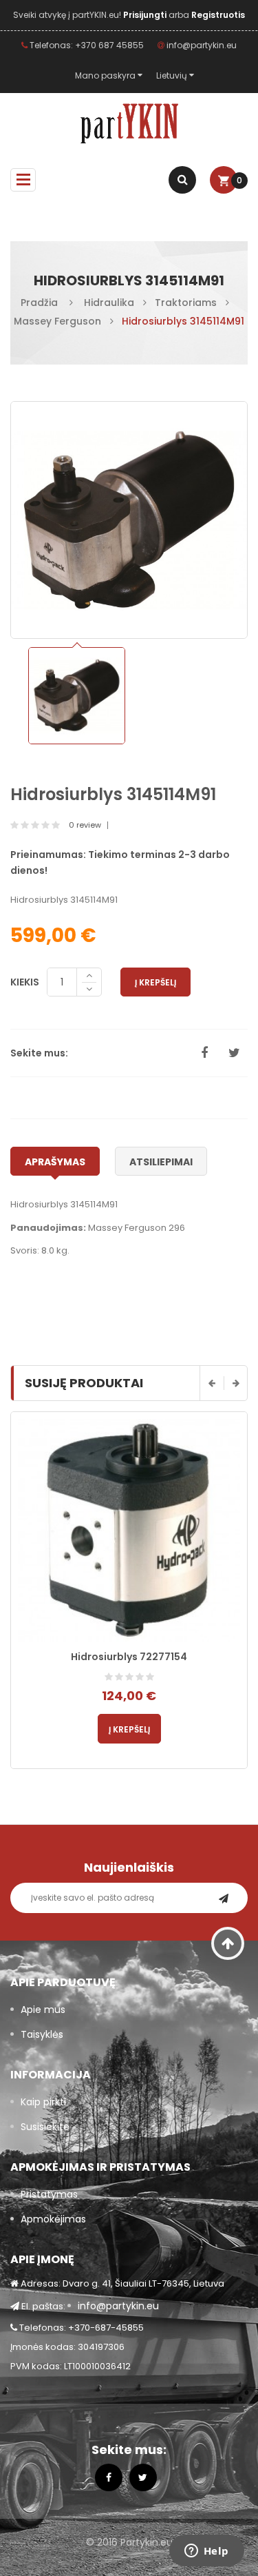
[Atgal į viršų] (228, 1943)
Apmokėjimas (53, 2219)
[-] (89, 990)
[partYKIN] (129, 124)
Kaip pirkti (43, 2102)
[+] (89, 975)
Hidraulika (109, 303)
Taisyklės (42, 2034)
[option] (77, 696)
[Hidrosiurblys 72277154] (129, 1530)
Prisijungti (146, 15)
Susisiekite (45, 2127)
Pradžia (39, 303)
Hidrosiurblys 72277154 (129, 1657)
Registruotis (218, 15)
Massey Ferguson (57, 321)
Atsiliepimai (161, 1162)
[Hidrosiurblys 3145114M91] (77, 696)
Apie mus (43, 2010)
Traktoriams (186, 303)
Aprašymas (55, 1162)
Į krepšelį (155, 982)
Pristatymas (49, 2194)
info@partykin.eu (201, 45)
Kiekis (25, 982)
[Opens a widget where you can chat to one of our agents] (206, 2552)
